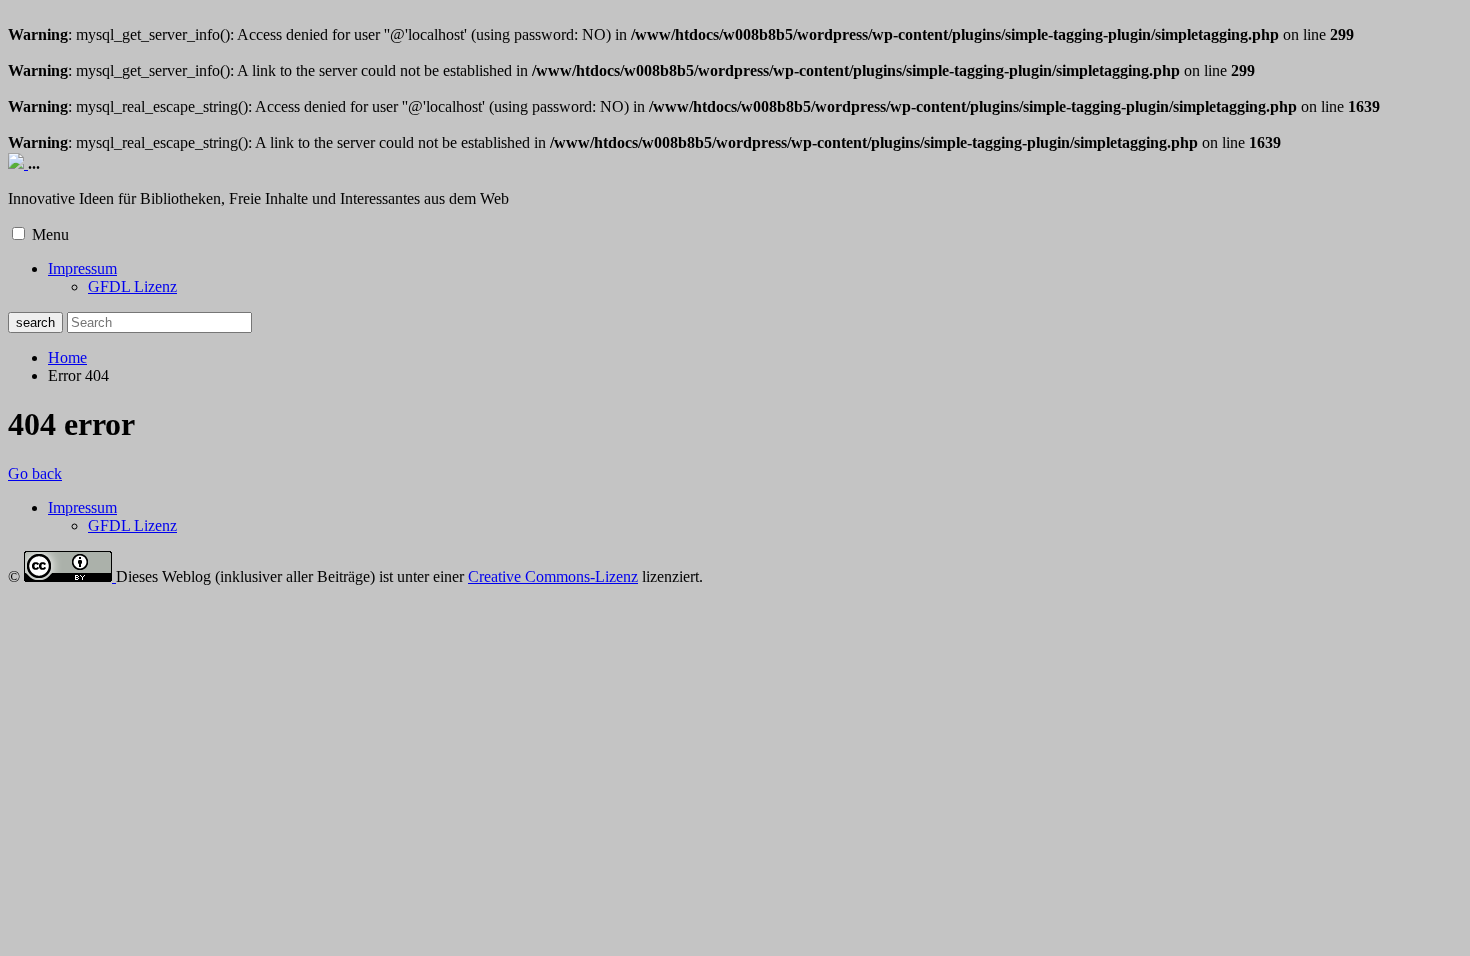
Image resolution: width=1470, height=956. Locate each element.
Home (67, 357)
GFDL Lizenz (132, 286)
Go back (35, 473)
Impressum (82, 268)
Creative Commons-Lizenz (553, 576)
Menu (50, 234)
